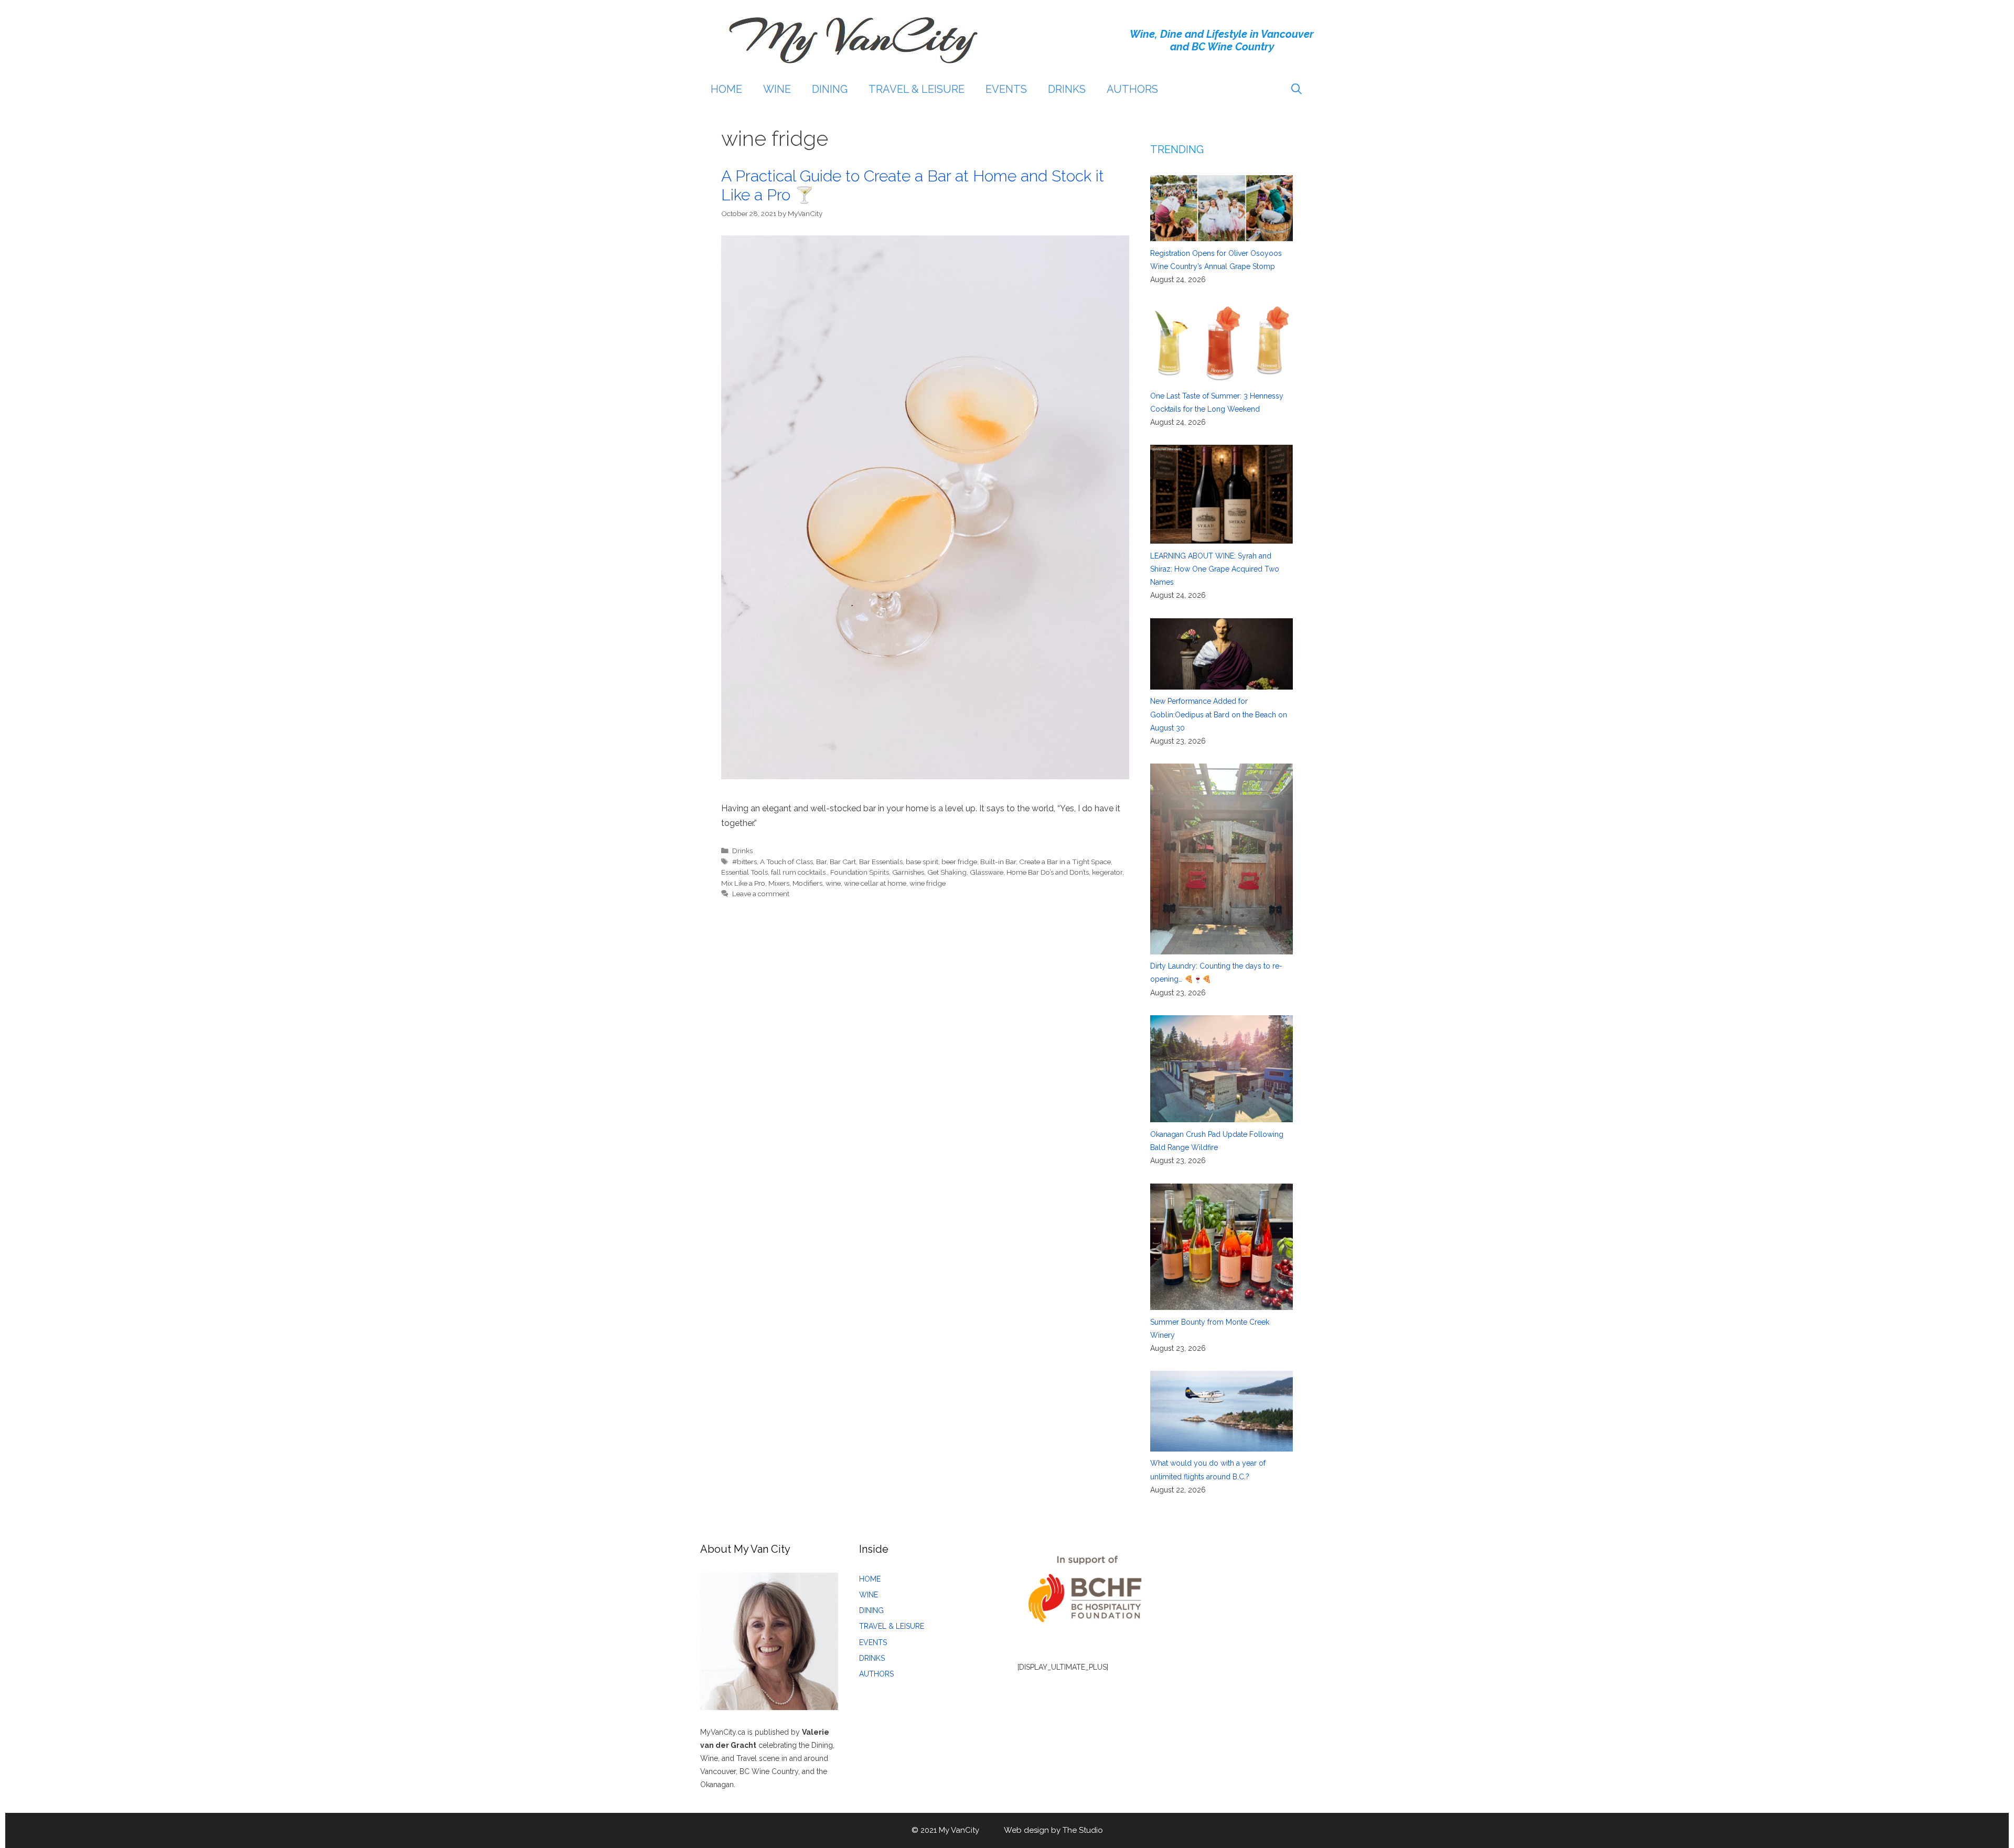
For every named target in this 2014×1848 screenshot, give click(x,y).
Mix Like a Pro (743, 883)
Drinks (742, 851)
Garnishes (908, 872)
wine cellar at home (875, 883)
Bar (821, 862)
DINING (830, 89)
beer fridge (959, 862)
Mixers (779, 883)
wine (833, 883)
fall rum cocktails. (799, 872)
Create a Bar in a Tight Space (1065, 862)
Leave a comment (761, 894)
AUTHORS (1132, 89)
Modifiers (807, 883)
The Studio (1083, 1830)
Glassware (987, 872)
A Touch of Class (786, 862)
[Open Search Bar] (1297, 89)
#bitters (744, 862)
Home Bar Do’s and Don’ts (1048, 872)
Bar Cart (843, 862)
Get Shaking (947, 872)
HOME (726, 89)
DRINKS (1067, 89)
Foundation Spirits (860, 872)
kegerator (1107, 872)
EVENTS (1006, 89)
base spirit (922, 862)
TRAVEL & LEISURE (917, 89)
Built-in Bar (998, 862)
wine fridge (928, 883)
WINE (777, 89)
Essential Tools (744, 872)
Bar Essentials (881, 862)
